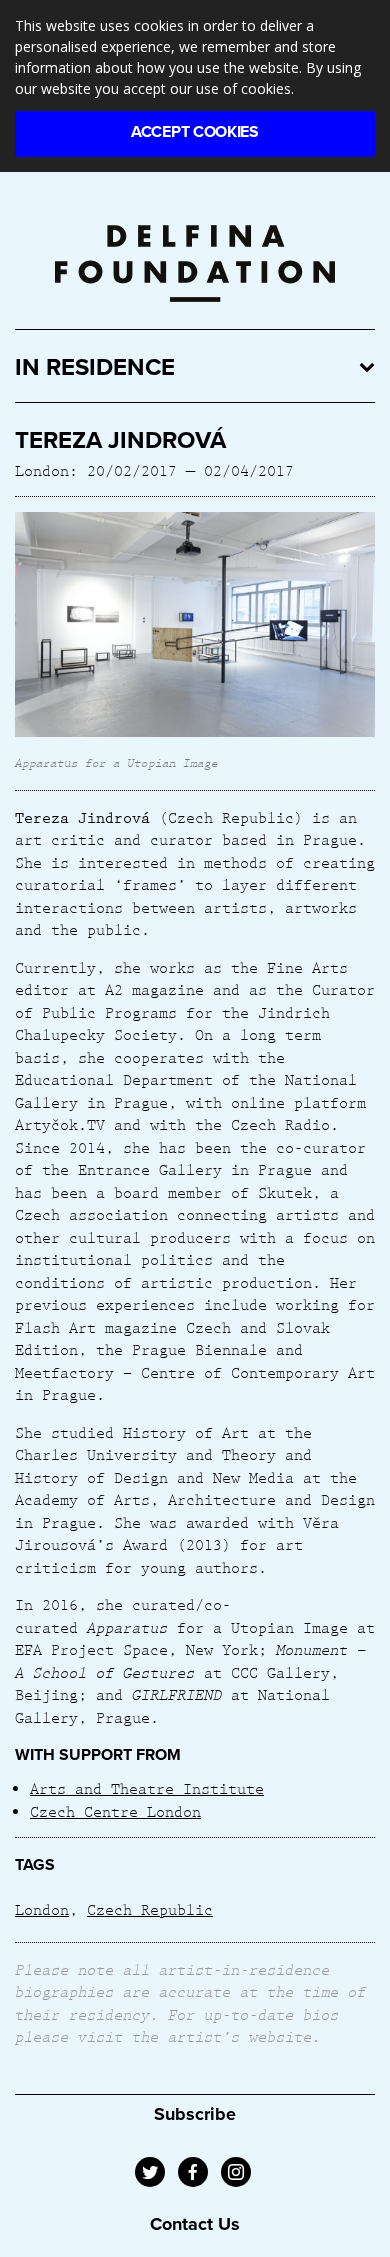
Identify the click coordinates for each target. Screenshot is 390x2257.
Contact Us (195, 2224)
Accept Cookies (195, 132)
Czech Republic (150, 1909)
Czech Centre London (115, 1811)
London (42, 1909)
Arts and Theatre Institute (147, 1788)
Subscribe (195, 2114)
